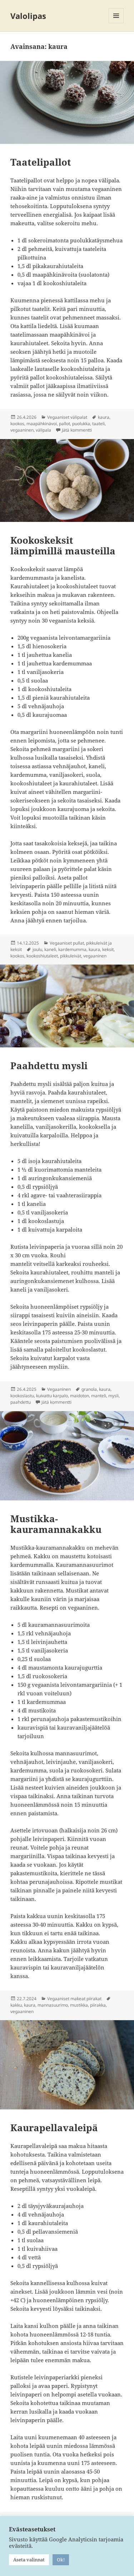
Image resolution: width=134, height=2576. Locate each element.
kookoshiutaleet (42, 956)
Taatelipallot (41, 162)
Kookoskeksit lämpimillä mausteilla (63, 545)
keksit (108, 949)
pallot (64, 424)
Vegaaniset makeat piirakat (74, 1999)
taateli (98, 424)
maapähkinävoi (42, 424)
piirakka (98, 2005)
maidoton (80, 1396)
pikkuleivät (71, 956)
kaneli (50, 949)
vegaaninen (22, 430)
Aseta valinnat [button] (29, 2560)
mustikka (79, 2005)
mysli (113, 1396)
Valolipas (28, 16)
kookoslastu (22, 1396)
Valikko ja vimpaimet (116, 23)
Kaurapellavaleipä (54, 2128)
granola (89, 1389)
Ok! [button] (61, 2560)
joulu (37, 949)
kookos (17, 424)
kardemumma (72, 949)
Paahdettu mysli (49, 1066)
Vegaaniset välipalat (67, 417)
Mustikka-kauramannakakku (56, 1524)
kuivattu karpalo (52, 1396)
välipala (43, 430)
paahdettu (21, 1402)
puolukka (81, 424)
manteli (99, 1396)
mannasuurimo (53, 2005)
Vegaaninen (59, 1389)
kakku (16, 2005)
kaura (104, 417)
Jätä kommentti (77, 430)
